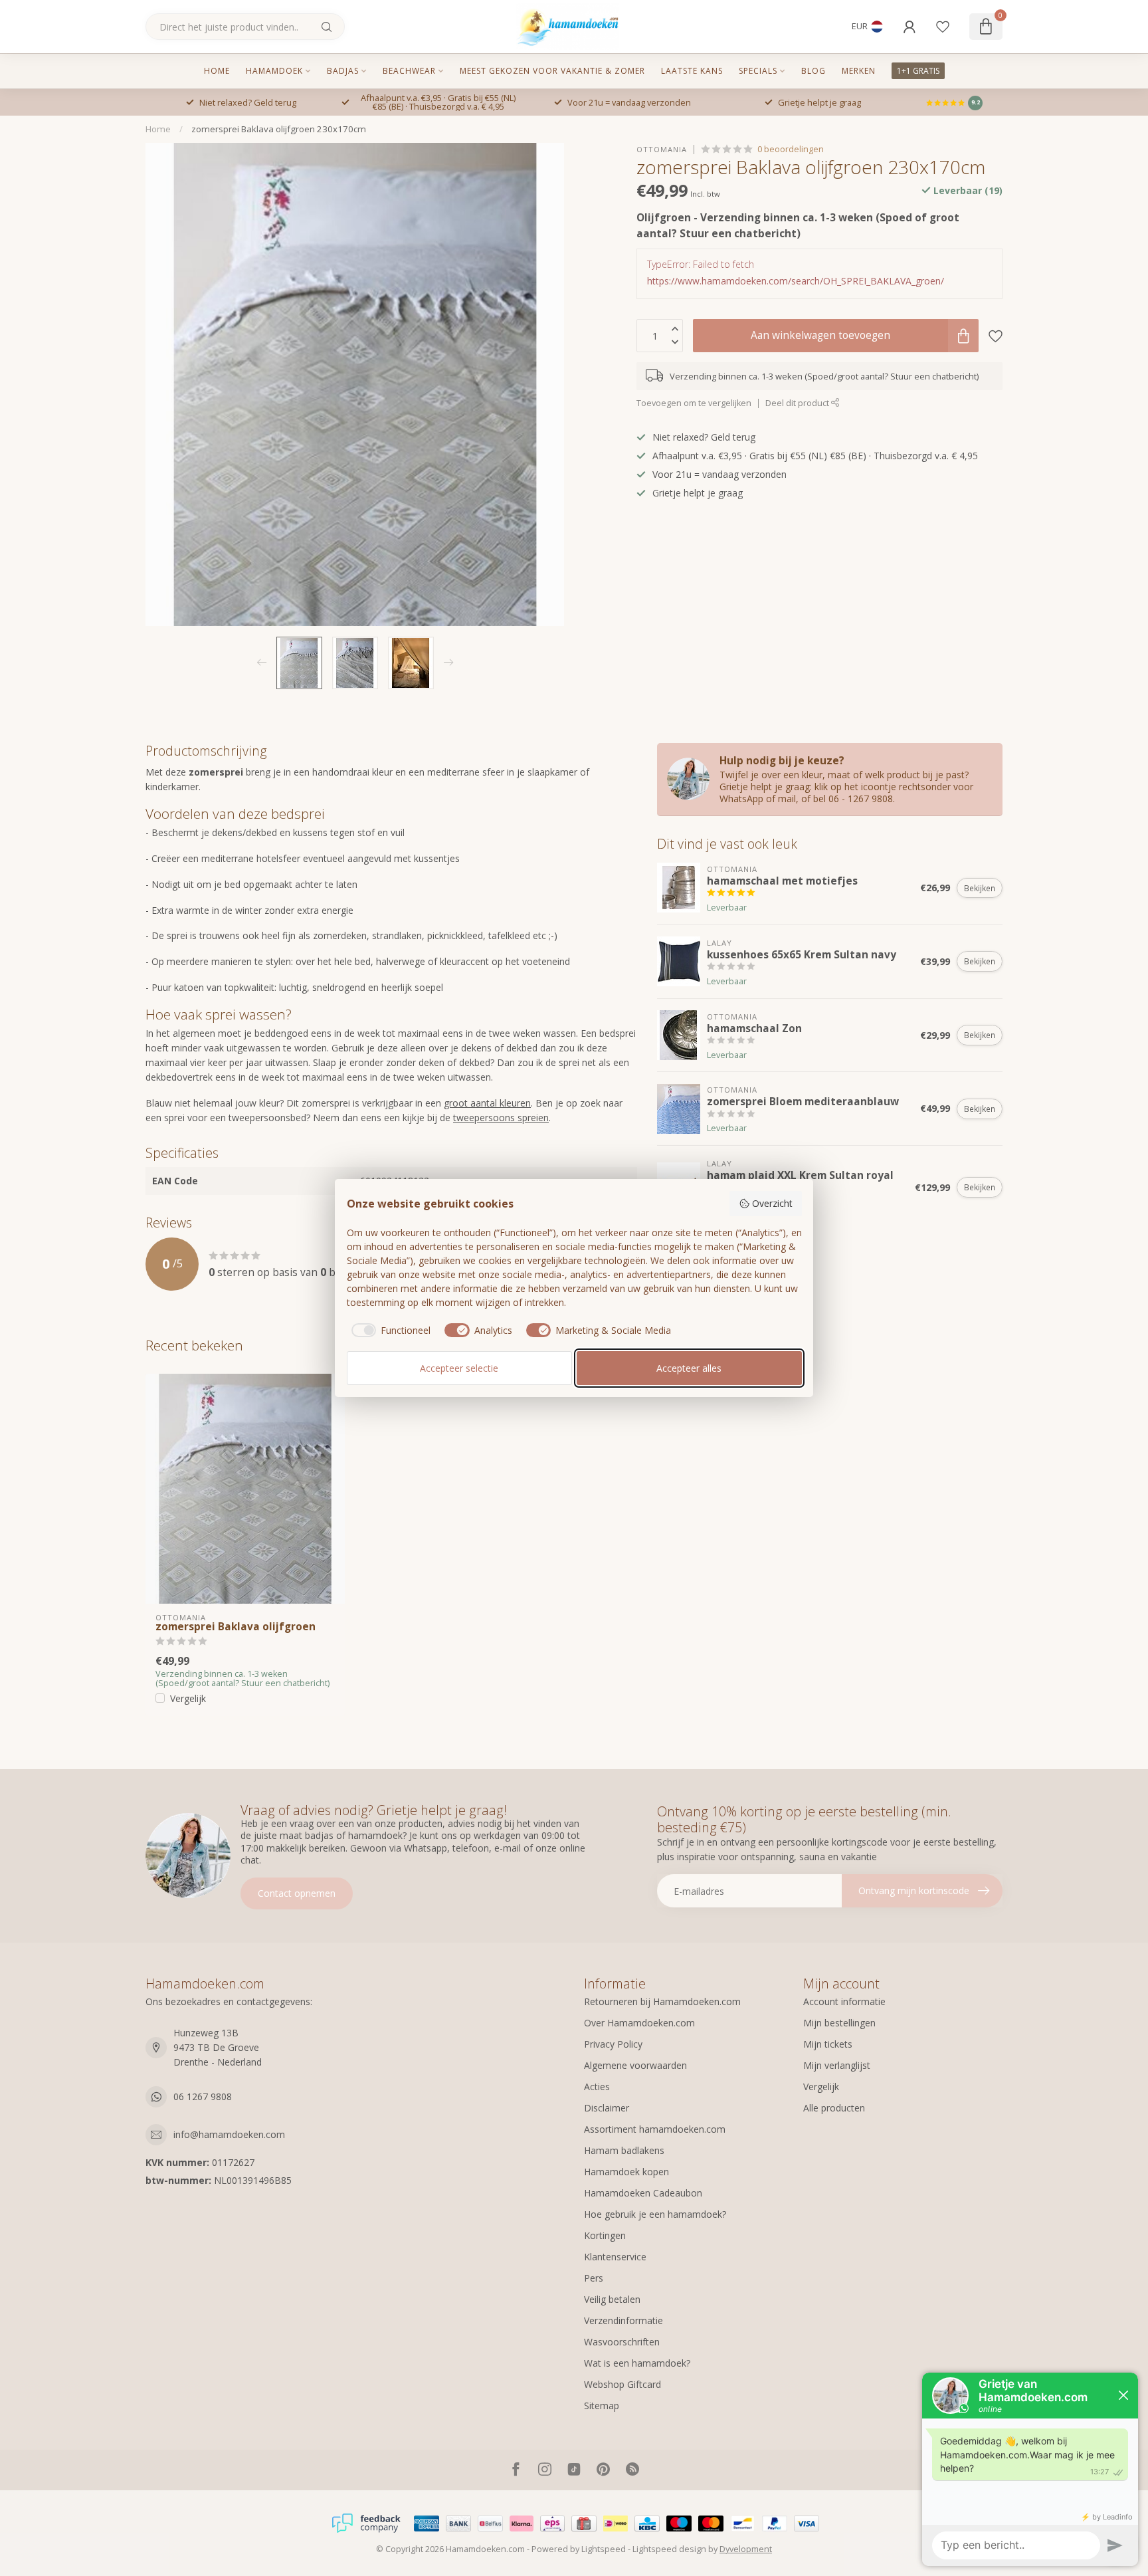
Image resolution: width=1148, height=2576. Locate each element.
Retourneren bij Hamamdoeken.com (662, 2001)
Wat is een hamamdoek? (637, 2363)
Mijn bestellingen (839, 2023)
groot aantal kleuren (487, 1103)
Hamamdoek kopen (626, 2172)
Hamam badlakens (624, 2150)
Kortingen (605, 2235)
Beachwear (409, 71)
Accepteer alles (689, 1368)
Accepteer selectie (459, 1368)
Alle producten (834, 2108)
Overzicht (772, 1203)
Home (217, 71)
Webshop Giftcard (622, 2384)
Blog (813, 71)
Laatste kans (692, 71)
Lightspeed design (669, 2549)
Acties (597, 2087)
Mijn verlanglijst (837, 2065)
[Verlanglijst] (943, 27)
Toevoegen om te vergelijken (694, 403)
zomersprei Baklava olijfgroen (236, 1627)
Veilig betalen (612, 2299)
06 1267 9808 (203, 2096)
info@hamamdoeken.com (229, 2134)
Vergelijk (188, 1698)
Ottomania (662, 149)
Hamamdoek (274, 71)
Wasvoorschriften (622, 2342)
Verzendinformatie (623, 2320)
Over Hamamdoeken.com (639, 2023)
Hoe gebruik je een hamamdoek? (655, 2214)
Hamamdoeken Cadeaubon (643, 2193)
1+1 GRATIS (918, 71)
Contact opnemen (297, 1893)
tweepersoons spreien (501, 1118)
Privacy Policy (613, 2044)
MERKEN (859, 71)
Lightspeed (604, 2549)
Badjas (343, 71)
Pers (594, 2278)
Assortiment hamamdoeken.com (655, 2129)
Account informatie (844, 2001)
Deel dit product (798, 403)
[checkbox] (389, 1331)
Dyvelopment (746, 2549)
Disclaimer (607, 2108)
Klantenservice (615, 2257)
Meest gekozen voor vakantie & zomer (552, 71)
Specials (758, 71)
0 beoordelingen (791, 149)
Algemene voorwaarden (635, 2065)
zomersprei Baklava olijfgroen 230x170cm (279, 129)
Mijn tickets (828, 2044)
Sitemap (602, 2406)
